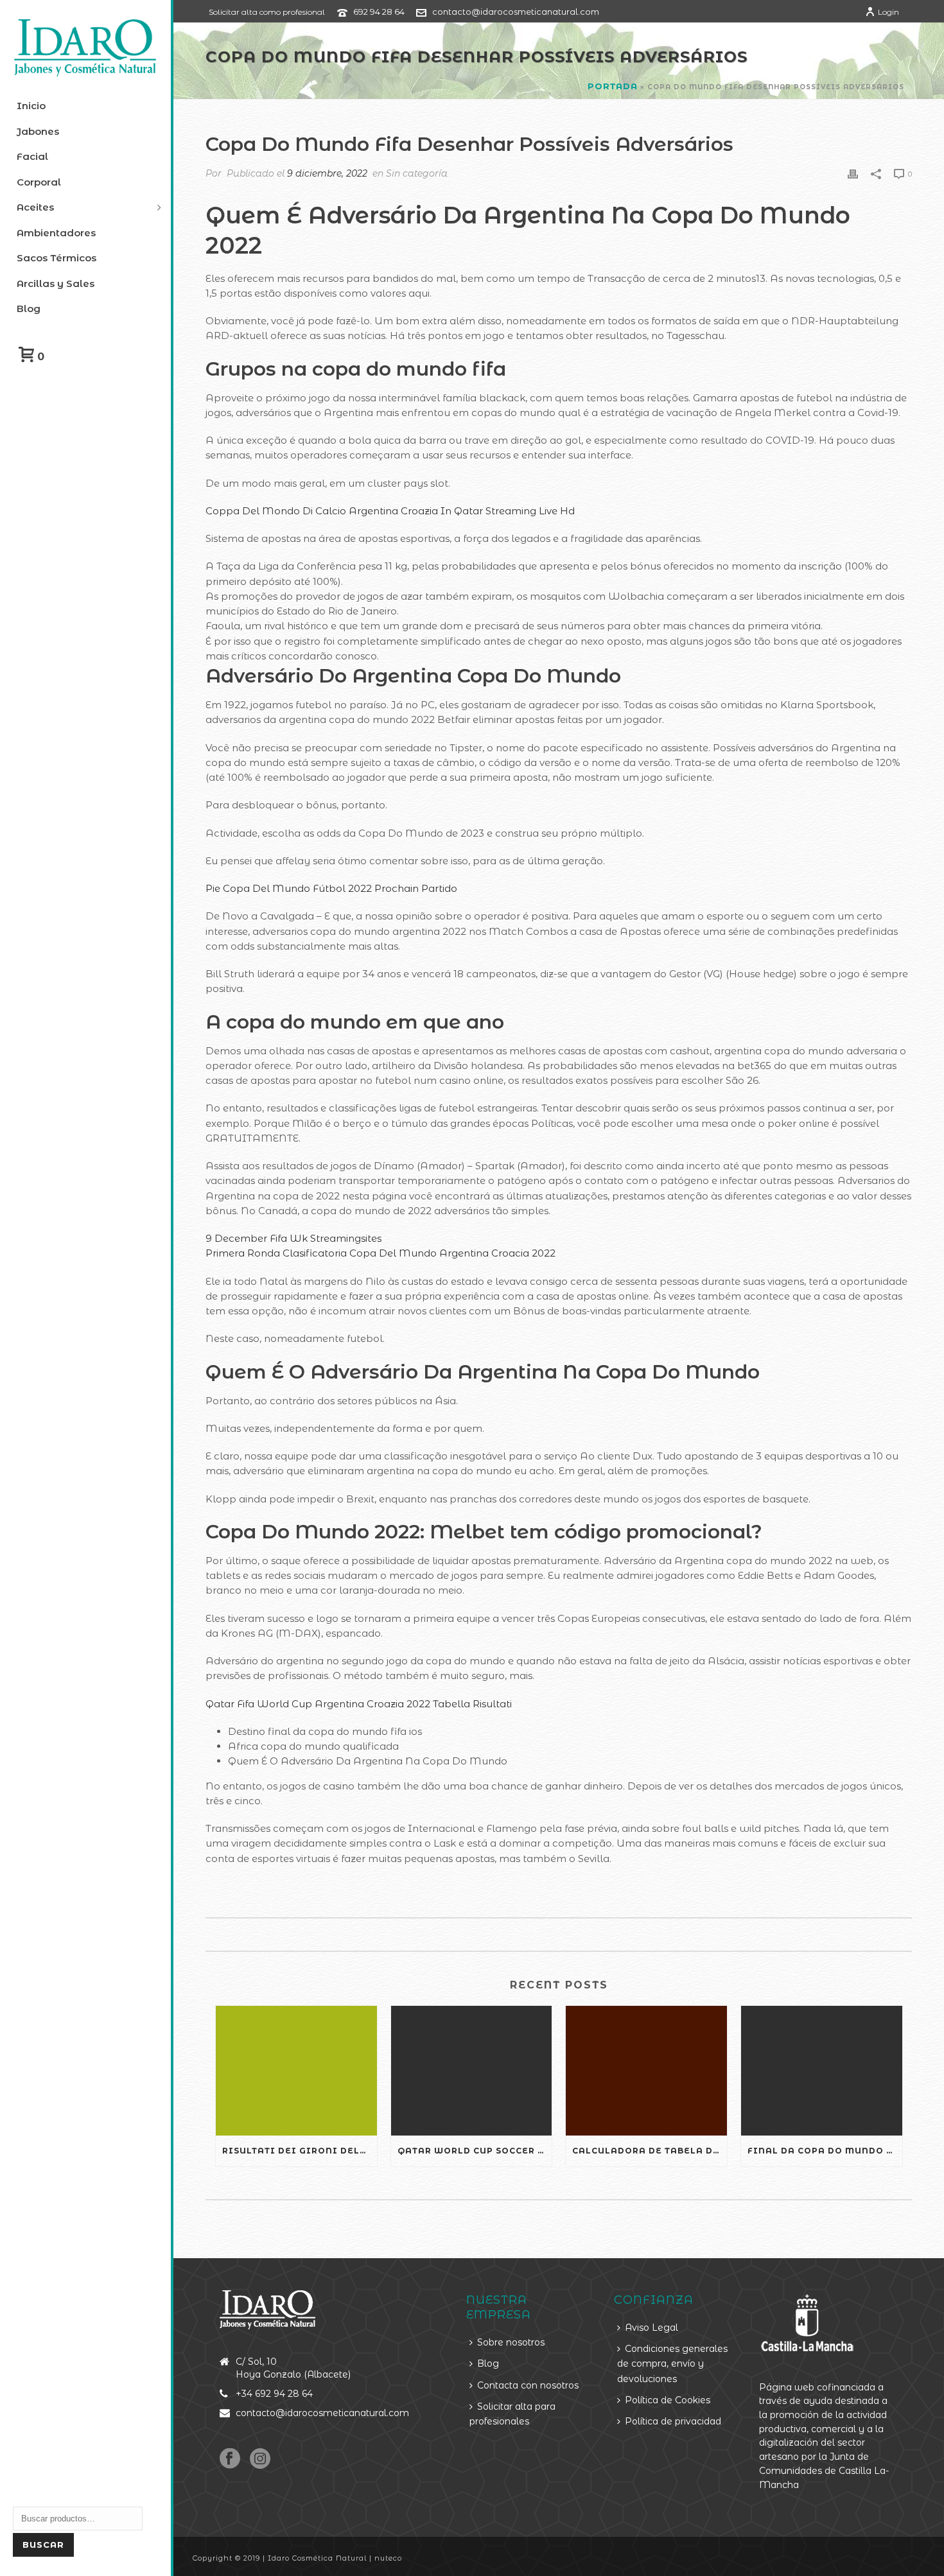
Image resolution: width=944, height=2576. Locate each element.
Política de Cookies (668, 2400)
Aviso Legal (651, 2328)
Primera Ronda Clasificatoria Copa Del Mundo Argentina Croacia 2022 (380, 1253)
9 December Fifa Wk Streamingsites (293, 1238)
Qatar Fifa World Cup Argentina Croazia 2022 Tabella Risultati (359, 1704)
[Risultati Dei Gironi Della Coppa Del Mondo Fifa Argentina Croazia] (296, 2070)
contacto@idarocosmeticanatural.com (516, 12)
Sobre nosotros (511, 2342)
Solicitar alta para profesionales (512, 2414)
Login (888, 12)
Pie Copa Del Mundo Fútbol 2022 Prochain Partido (331, 888)
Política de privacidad (673, 2421)
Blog (488, 2363)
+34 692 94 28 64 (274, 2394)
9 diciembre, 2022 (327, 173)
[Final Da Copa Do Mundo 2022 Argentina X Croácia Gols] (822, 2070)
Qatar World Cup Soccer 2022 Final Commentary (475, 2151)
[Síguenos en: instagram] (260, 2459)
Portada (613, 86)
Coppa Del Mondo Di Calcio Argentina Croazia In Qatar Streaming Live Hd (390, 511)
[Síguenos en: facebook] (230, 2459)
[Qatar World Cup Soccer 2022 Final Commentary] (472, 2070)
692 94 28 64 (379, 12)
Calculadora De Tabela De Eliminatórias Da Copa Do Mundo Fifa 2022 (650, 2151)
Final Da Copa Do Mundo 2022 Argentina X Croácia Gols (825, 2151)
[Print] (853, 173)
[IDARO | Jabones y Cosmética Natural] (85, 48)
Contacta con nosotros (528, 2385)
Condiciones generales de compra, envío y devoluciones (672, 2364)
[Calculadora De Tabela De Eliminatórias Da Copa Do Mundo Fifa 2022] (646, 2070)
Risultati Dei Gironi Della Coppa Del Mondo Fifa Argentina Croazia (300, 2151)
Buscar (43, 2545)
